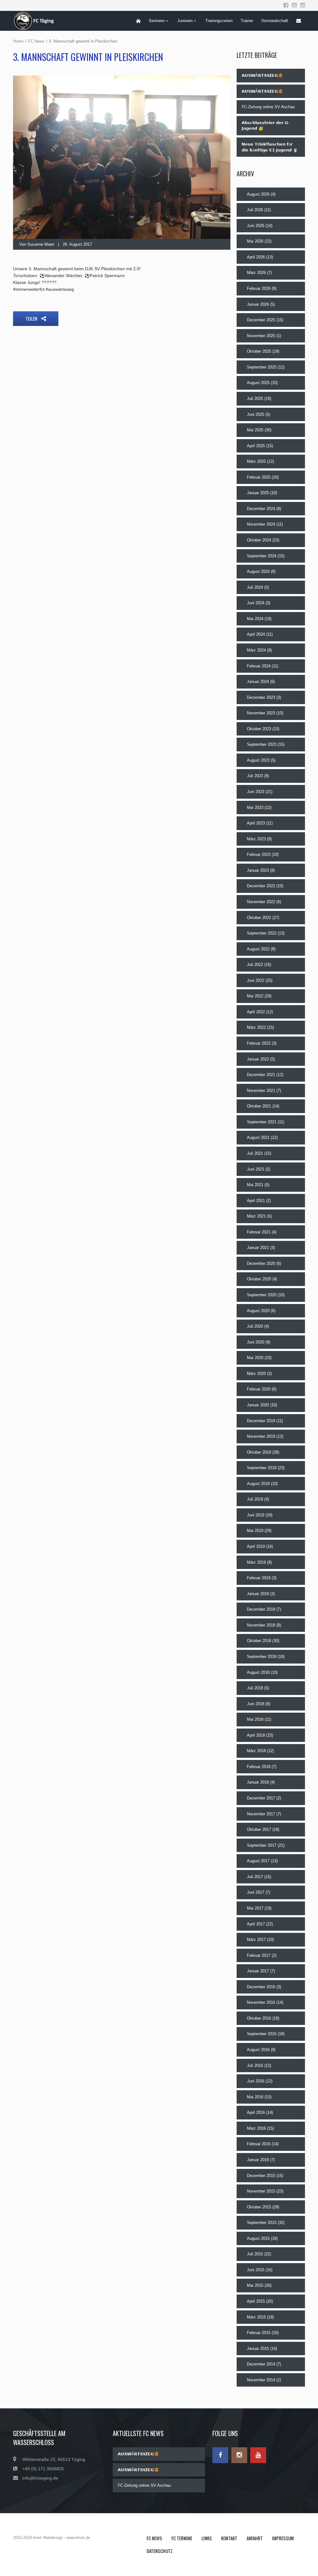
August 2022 (258, 949)
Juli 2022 (255, 965)
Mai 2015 (255, 2285)
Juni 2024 (256, 603)
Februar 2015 (259, 2333)
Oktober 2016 (259, 2018)
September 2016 (262, 2034)
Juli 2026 (255, 210)
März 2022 (256, 1027)
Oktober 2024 (259, 540)
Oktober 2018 (259, 1641)
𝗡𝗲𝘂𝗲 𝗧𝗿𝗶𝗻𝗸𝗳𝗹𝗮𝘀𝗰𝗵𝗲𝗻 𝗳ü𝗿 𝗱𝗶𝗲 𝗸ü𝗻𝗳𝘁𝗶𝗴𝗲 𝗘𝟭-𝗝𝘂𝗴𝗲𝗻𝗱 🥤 (270, 147)
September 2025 (262, 367)
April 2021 (256, 1201)
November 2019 (261, 1436)
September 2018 (262, 1657)
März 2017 (256, 1940)
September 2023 (262, 744)
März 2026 (256, 273)
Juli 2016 (255, 2065)
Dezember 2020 (261, 1263)
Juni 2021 (256, 1169)
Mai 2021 (255, 1185)
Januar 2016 (258, 2160)
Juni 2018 (256, 1704)
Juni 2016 (256, 2081)
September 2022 (262, 933)
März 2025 (256, 461)
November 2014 (261, 2380)
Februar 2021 (259, 1232)
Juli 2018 (255, 1688)
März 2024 (256, 650)
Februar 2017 (259, 1955)
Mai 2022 (255, 996)
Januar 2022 (258, 1059)
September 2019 (262, 1468)
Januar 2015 (258, 2349)
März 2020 (256, 1374)
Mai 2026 (255, 241)
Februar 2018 (259, 1767)
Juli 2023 (255, 776)
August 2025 (258, 383)
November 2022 (261, 902)
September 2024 (262, 556)
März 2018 (256, 1751)
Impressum (283, 2538)
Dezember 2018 (261, 1609)
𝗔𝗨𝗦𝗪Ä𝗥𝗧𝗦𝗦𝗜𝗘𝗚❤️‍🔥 (262, 75)
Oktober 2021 (259, 1106)
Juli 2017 (255, 1877)
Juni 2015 (256, 2270)
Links (207, 2538)
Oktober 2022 (259, 918)
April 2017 (256, 1924)
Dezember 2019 (261, 1421)
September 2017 (262, 1845)
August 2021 (258, 1137)
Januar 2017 (258, 1971)
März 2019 (256, 1562)
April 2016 (256, 2112)
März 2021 (256, 1216)
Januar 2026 (258, 304)
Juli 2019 (255, 1499)
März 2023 (256, 839)
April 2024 (256, 634)
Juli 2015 (255, 2254)
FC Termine (182, 2538)
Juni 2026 (256, 226)
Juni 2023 (256, 792)
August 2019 (258, 1484)
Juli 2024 (255, 587)
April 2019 (256, 1546)
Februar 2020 (259, 1389)
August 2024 (258, 571)
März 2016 (256, 2128)
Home (18, 41)
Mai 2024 (255, 619)
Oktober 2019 (259, 1452)
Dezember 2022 (261, 886)
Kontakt (229, 2538)
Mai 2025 (255, 430)
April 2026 (256, 257)
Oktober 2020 (259, 1279)
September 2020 (262, 1295)
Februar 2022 (259, 1043)
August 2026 (258, 194)
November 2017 (261, 1814)
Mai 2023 (255, 808)
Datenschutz (160, 2551)
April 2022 (256, 1012)
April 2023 (256, 823)
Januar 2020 (258, 1405)
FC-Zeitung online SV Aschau (268, 107)
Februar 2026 (259, 288)
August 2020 (258, 1311)
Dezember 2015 (261, 2176)
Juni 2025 (256, 414)
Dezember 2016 (261, 1987)
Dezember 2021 (261, 1075)
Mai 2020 (255, 1358)
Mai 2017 (255, 1908)
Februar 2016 (259, 2144)
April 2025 (256, 446)
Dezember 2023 (261, 697)
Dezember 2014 (261, 2364)
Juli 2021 (255, 1153)
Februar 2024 (259, 666)
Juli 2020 (255, 1326)
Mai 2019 (255, 1531)
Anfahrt (255, 2538)
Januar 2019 (258, 1594)
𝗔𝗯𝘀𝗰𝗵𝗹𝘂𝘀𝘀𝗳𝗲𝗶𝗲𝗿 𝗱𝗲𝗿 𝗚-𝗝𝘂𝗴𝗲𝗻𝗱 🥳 (266, 126)
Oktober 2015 (259, 2207)
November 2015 (261, 2191)
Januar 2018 (258, 1782)
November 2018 (261, 1625)
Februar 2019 (259, 1578)
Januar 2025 (258, 493)
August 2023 (258, 760)
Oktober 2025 (259, 351)
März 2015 (256, 2317)
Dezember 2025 (261, 320)
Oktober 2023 (259, 729)
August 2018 (258, 1672)
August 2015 (258, 2238)
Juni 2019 (256, 1515)
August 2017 (258, 1861)
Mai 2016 (255, 2097)
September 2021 (262, 1122)
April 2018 (256, 1735)
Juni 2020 (256, 1342)
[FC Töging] (37, 21)
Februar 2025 (259, 477)
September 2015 (262, 2223)
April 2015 (256, 2301)
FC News (36, 41)
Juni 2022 (256, 980)
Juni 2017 (256, 1892)
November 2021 (261, 1091)
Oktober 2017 (259, 1829)
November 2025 (261, 336)
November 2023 (261, 713)
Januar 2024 (258, 682)
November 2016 (261, 2002)
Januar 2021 (258, 1248)
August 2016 (258, 2050)
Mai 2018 (255, 1719)
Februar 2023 (259, 854)
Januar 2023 (258, 870)
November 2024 (261, 524)
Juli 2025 (255, 399)
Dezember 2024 (261, 509)
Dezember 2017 (261, 1798)
